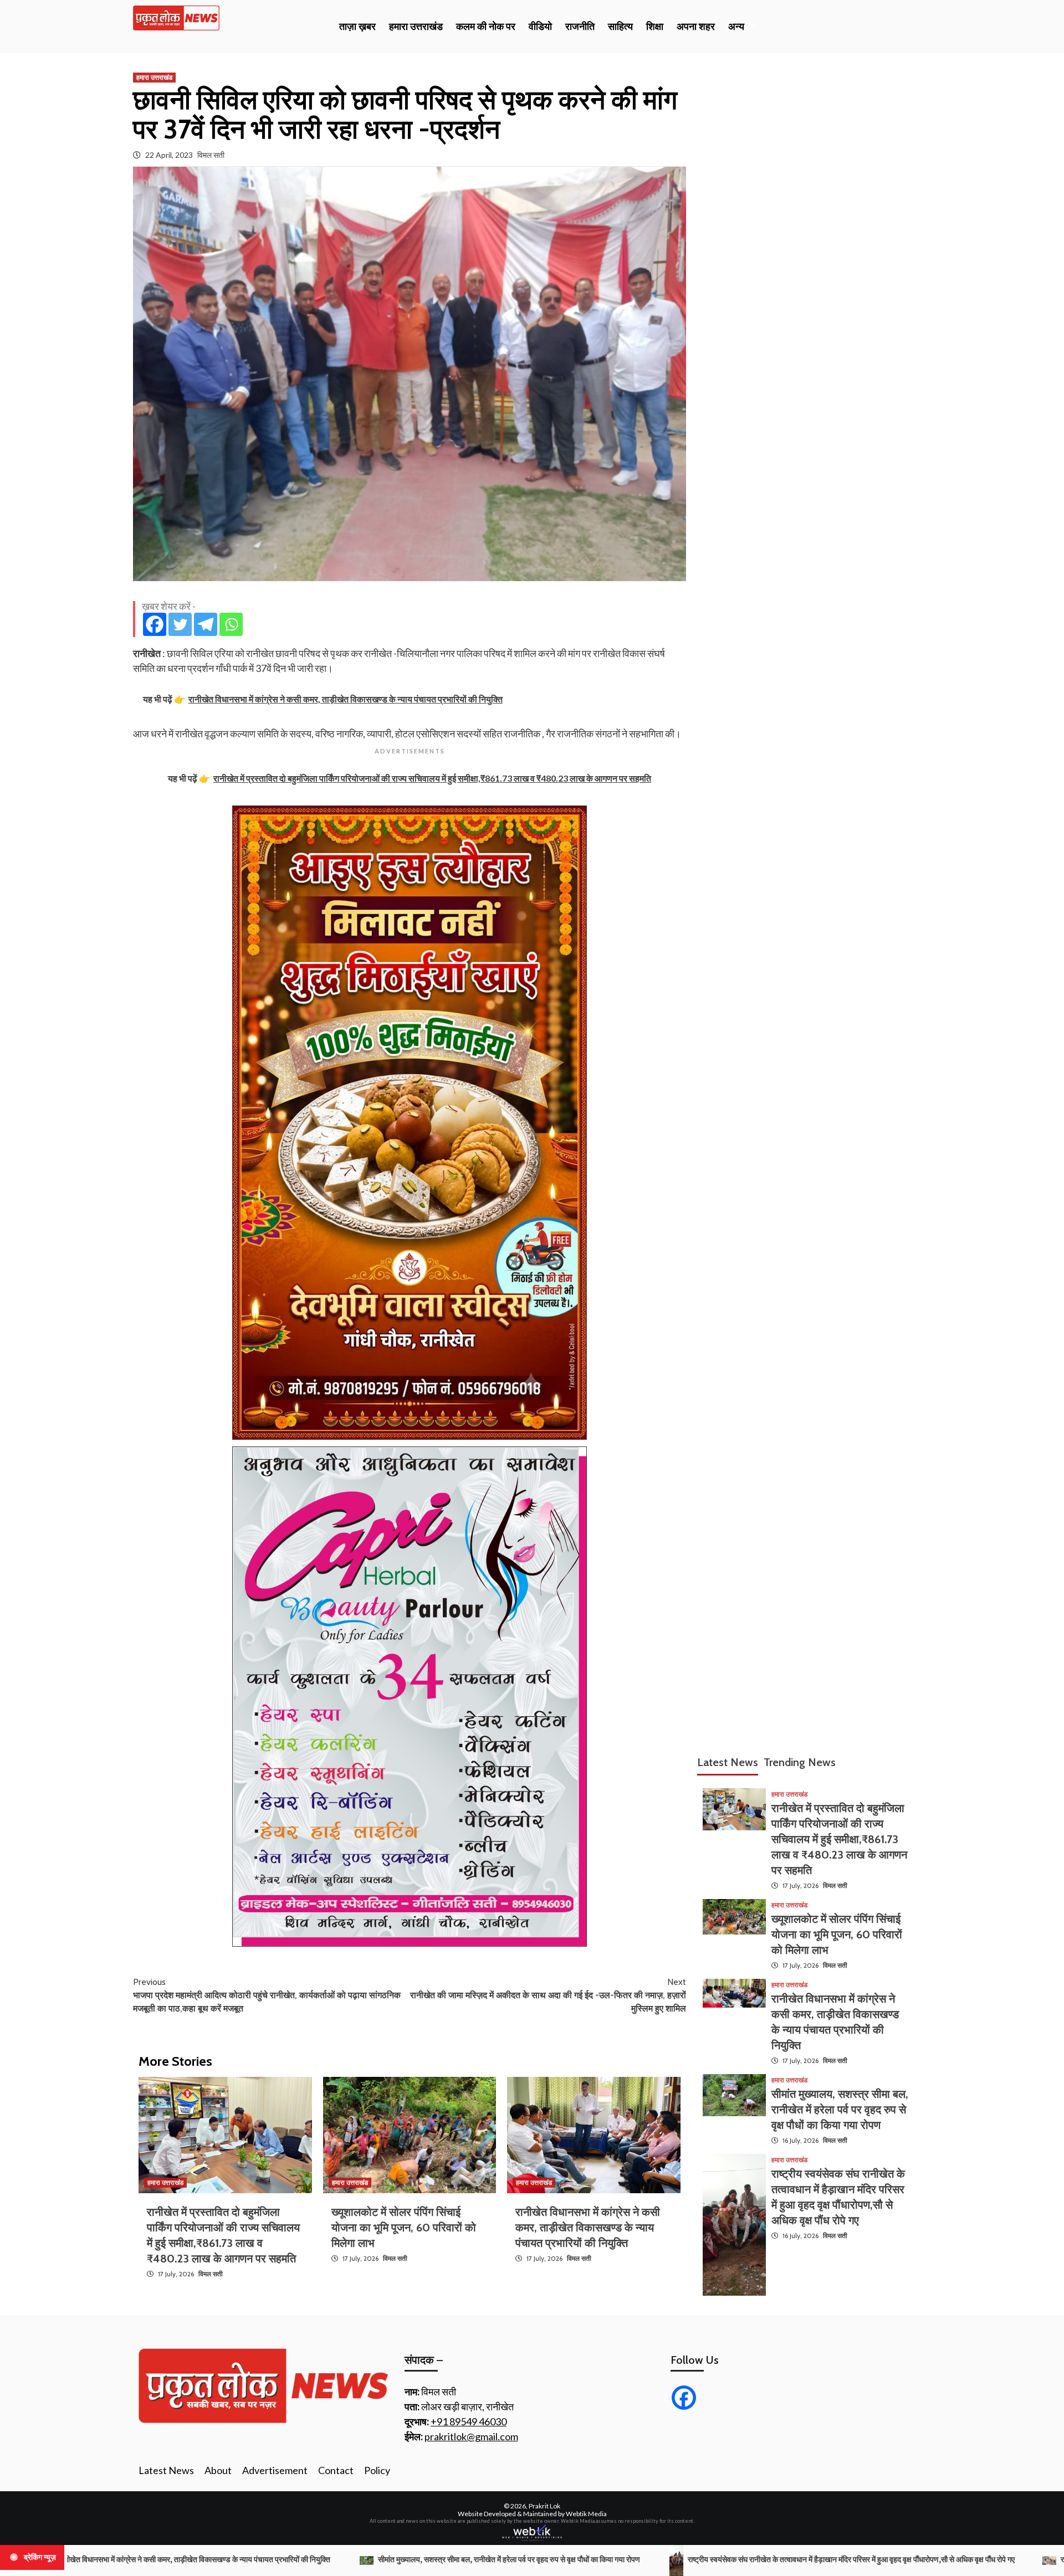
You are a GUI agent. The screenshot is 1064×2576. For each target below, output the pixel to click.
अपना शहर (696, 27)
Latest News (166, 2470)
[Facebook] (155, 624)
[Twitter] (180, 624)
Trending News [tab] (800, 1762)
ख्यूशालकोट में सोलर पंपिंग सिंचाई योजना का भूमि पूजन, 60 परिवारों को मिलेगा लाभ (404, 2228)
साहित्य (620, 27)
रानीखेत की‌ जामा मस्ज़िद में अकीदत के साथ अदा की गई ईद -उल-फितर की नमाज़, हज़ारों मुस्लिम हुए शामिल (548, 1995)
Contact (336, 2470)
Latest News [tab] (728, 1762)
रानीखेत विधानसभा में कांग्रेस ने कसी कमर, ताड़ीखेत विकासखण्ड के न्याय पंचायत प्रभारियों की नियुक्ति (588, 2228)
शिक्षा (655, 27)
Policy (377, 2470)
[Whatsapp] (231, 624)
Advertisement (275, 2470)
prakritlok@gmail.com (471, 2436)
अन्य (736, 27)
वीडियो (540, 27)
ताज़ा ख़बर (357, 27)
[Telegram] (206, 624)
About (218, 2470)
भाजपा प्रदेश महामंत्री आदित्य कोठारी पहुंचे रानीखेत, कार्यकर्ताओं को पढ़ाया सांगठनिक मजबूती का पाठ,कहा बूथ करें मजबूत (267, 1995)
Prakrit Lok (544, 2506)
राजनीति (580, 27)
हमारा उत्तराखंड (416, 27)
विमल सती (211, 155)
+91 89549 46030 (469, 2421)
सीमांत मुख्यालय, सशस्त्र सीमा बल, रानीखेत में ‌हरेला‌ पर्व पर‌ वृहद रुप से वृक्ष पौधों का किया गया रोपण (840, 2110)
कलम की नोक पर (486, 27)
